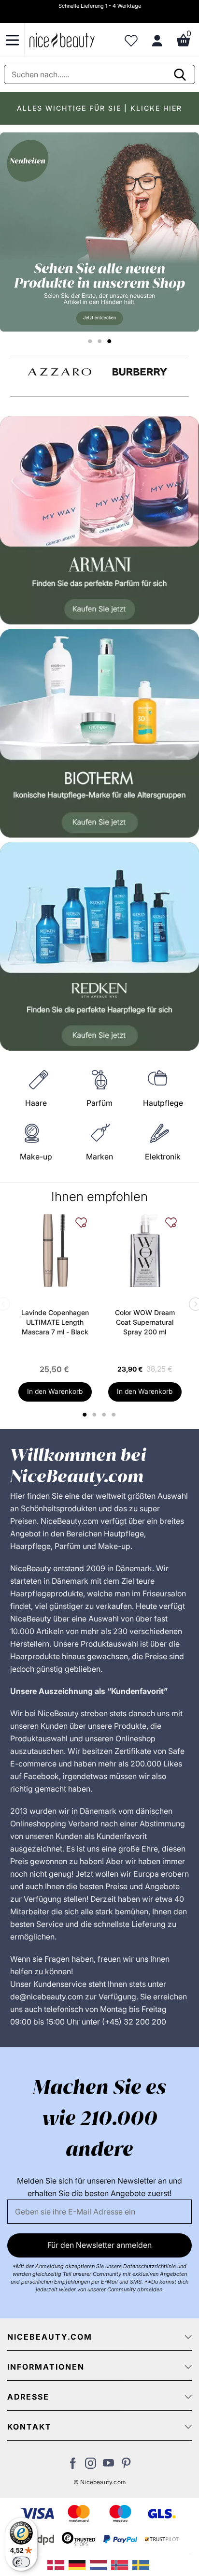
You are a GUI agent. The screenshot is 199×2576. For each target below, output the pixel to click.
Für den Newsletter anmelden (99, 2245)
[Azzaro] (60, 372)
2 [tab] (96, 1415)
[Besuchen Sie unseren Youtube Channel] (108, 2466)
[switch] (21, 2562)
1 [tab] (85, 1415)
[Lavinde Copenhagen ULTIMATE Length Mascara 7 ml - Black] (55, 1250)
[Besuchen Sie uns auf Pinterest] (126, 2466)
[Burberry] (140, 372)
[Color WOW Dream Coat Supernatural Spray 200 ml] (145, 1250)
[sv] (142, 2564)
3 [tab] (106, 1415)
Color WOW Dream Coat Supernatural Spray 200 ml (145, 1322)
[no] (122, 2564)
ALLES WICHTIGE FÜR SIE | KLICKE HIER (99, 108)
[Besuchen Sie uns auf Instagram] (91, 2466)
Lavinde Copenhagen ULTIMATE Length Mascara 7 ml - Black (55, 1322)
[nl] (100, 2564)
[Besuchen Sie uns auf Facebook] (73, 2466)
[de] (79, 2564)
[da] (58, 2564)
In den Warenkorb (55, 1391)
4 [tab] (115, 1415)
